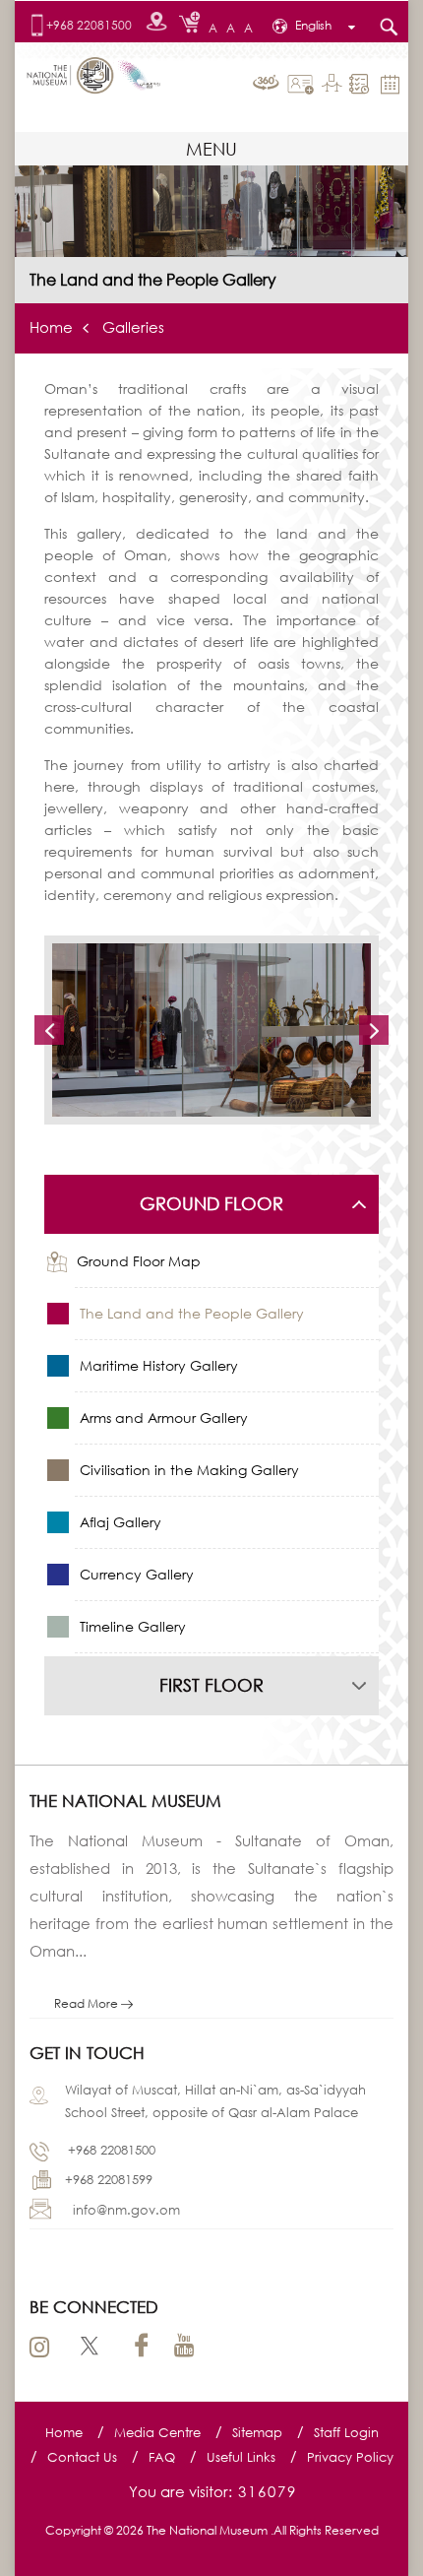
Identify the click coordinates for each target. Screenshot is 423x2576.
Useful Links (241, 2457)
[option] (211, 1030)
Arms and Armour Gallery (162, 1417)
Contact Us (82, 2457)
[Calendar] (393, 83)
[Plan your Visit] (362, 84)
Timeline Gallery (131, 1626)
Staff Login (346, 2432)
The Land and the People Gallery (190, 1313)
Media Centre (157, 2432)
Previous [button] (49, 1030)
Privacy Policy (350, 2457)
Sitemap (257, 2432)
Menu (211, 149)
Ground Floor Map (139, 1261)
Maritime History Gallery (157, 1365)
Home (51, 327)
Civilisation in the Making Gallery (187, 1470)
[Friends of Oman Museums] (303, 85)
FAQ (162, 2457)
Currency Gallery (135, 1574)
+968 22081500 (89, 26)
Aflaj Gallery (119, 1522)
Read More (88, 2003)
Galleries (133, 327)
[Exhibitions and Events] (334, 85)
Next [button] (374, 1030)
